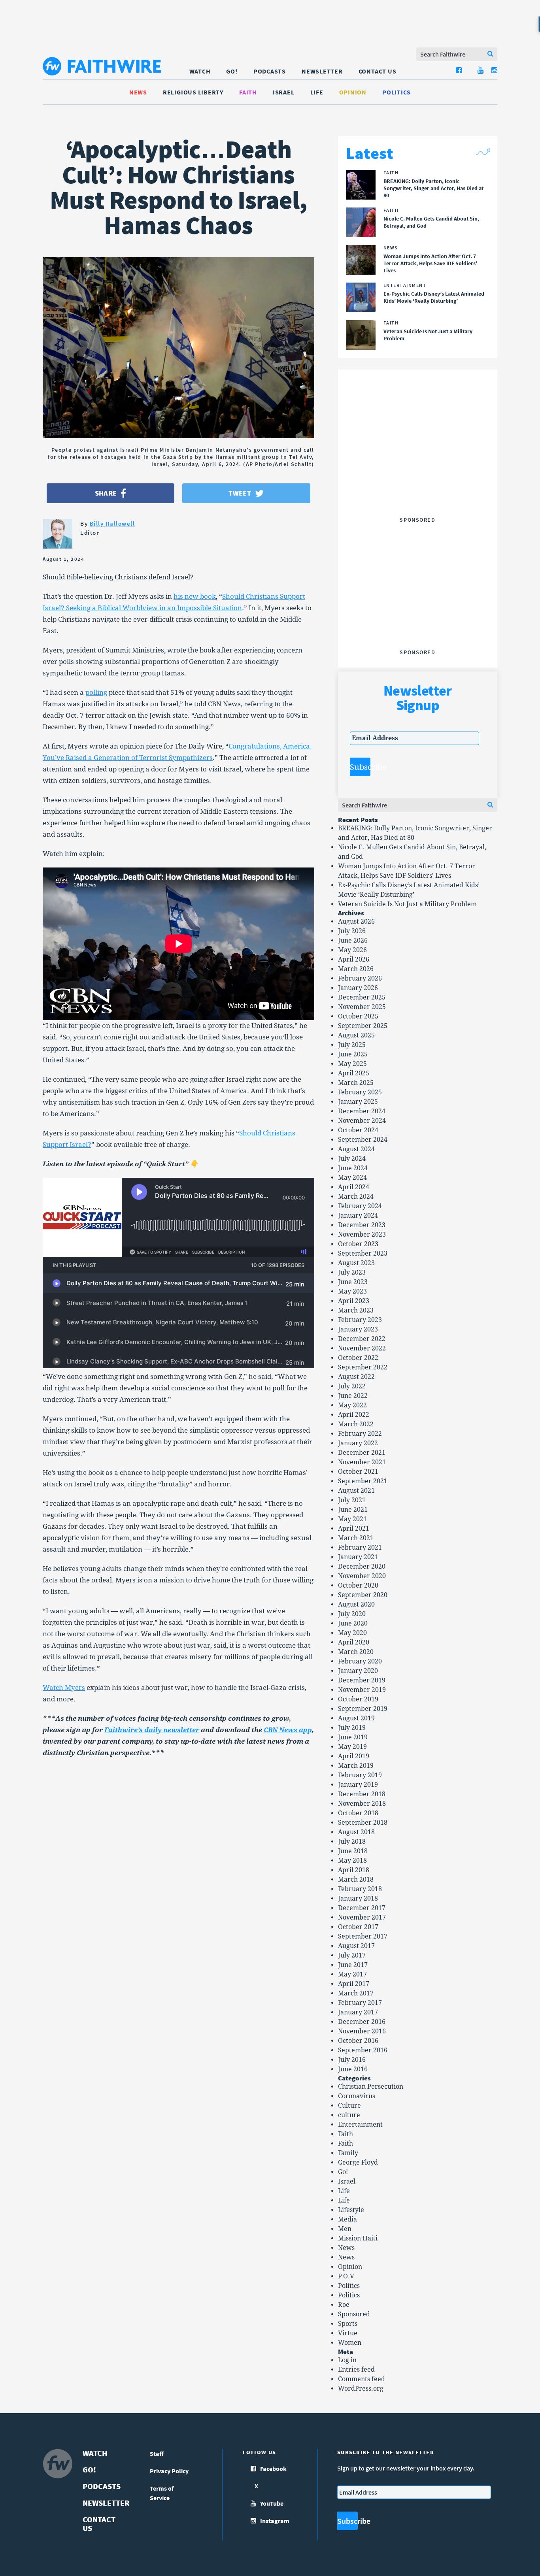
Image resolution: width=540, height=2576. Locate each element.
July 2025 (352, 1045)
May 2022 (352, 1405)
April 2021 (354, 1528)
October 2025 (358, 1016)
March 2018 (356, 1879)
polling (96, 692)
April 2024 (354, 1187)
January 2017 (358, 2012)
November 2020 (362, 1576)
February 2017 (360, 2003)
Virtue (348, 2333)
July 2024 (352, 1159)
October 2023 (358, 1244)
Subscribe (360, 767)
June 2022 (353, 1396)
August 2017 (356, 1946)
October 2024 (358, 1130)
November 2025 (362, 1007)
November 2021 (362, 1462)
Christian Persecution (371, 2087)
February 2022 (360, 1434)
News (138, 92)
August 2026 (356, 921)
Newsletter (322, 71)
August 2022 (356, 1377)
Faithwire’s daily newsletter (152, 1730)
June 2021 (353, 1510)
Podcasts (270, 71)
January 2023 (358, 1329)
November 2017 (362, 1917)
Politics (397, 92)
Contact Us (378, 71)
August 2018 (356, 1832)
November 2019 (362, 1690)
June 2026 (353, 940)
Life (317, 92)
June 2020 (353, 1623)
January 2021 (358, 1557)
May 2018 (352, 1860)
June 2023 (353, 1282)
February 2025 (360, 1092)
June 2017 (353, 1965)
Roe (344, 2305)
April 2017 (354, 1984)
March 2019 (356, 1766)
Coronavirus (357, 2096)
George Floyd (358, 2162)
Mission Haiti (358, 2238)
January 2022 (358, 1443)
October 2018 (358, 1813)
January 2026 (358, 988)
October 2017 (358, 1927)
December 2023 (362, 1225)
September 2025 (363, 1026)
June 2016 (353, 2069)
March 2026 (356, 969)
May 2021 (352, 1519)
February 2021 (360, 1547)
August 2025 (356, 1035)
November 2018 (362, 1804)
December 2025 (362, 997)
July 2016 (352, 2060)
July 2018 (352, 1841)
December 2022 (362, 1339)
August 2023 (356, 1263)
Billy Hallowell (112, 523)
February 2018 (360, 1889)
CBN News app (288, 1730)
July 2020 (352, 1614)
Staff (157, 2453)
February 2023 (360, 1320)
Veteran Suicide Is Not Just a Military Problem (407, 904)
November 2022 (362, 1348)
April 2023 (354, 1301)
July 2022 (352, 1386)
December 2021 (362, 1453)
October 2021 (358, 1472)
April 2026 (354, 959)
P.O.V (346, 2276)
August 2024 (356, 1149)
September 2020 (363, 1595)
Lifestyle (351, 2210)
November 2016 (362, 2031)
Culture (349, 2105)
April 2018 (354, 1870)
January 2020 (358, 1671)
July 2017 (352, 1955)
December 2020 (362, 1566)
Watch (200, 71)
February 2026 (360, 978)
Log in (347, 2360)
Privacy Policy (169, 2471)
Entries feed (356, 2370)
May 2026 (352, 950)
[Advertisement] (417, 464)
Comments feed (362, 2379)
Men (345, 2229)
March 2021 (356, 1538)
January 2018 (358, 1898)
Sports (348, 2324)
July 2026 (352, 931)
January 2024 (358, 1215)
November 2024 (362, 1121)
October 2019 (358, 1699)
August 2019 (356, 1718)
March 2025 (356, 1083)
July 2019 (352, 1728)
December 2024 (362, 1111)
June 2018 (353, 1851)
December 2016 (362, 2022)
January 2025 (358, 1102)
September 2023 (363, 1253)
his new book (195, 596)
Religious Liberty (193, 92)
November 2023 (362, 1234)
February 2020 (360, 1661)
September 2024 (363, 1140)
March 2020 (356, 1652)
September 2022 (363, 1367)
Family (348, 2153)
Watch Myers (64, 1688)
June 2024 (353, 1168)
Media (347, 2219)
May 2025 (352, 1064)
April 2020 (354, 1642)
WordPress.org (361, 2388)
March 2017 (356, 1993)
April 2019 (354, 1756)
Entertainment (360, 2124)
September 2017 (363, 1936)
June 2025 (353, 1054)
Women (350, 2343)
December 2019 (362, 1680)
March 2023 (356, 1310)
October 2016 (358, 2041)
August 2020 (356, 1604)
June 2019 (353, 1737)
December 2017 (362, 1908)
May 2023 (352, 1291)
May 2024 (352, 1178)
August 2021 (356, 1491)
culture (349, 2115)
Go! (232, 71)
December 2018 (362, 1794)
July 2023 (352, 1272)
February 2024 (360, 1206)
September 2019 (363, 1709)
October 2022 (358, 1358)
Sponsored (354, 2314)
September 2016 (363, 2050)
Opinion (353, 92)
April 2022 (354, 1415)
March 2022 (356, 1424)
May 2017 (352, 1974)
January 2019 (358, 1785)
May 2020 (352, 1633)
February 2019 (360, 1775)
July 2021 (352, 1500)
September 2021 (363, 1481)
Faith (248, 92)
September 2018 (363, 1823)
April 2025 (354, 1073)
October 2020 (358, 1585)
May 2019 (352, 1747)
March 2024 (356, 1197)
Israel (284, 92)
